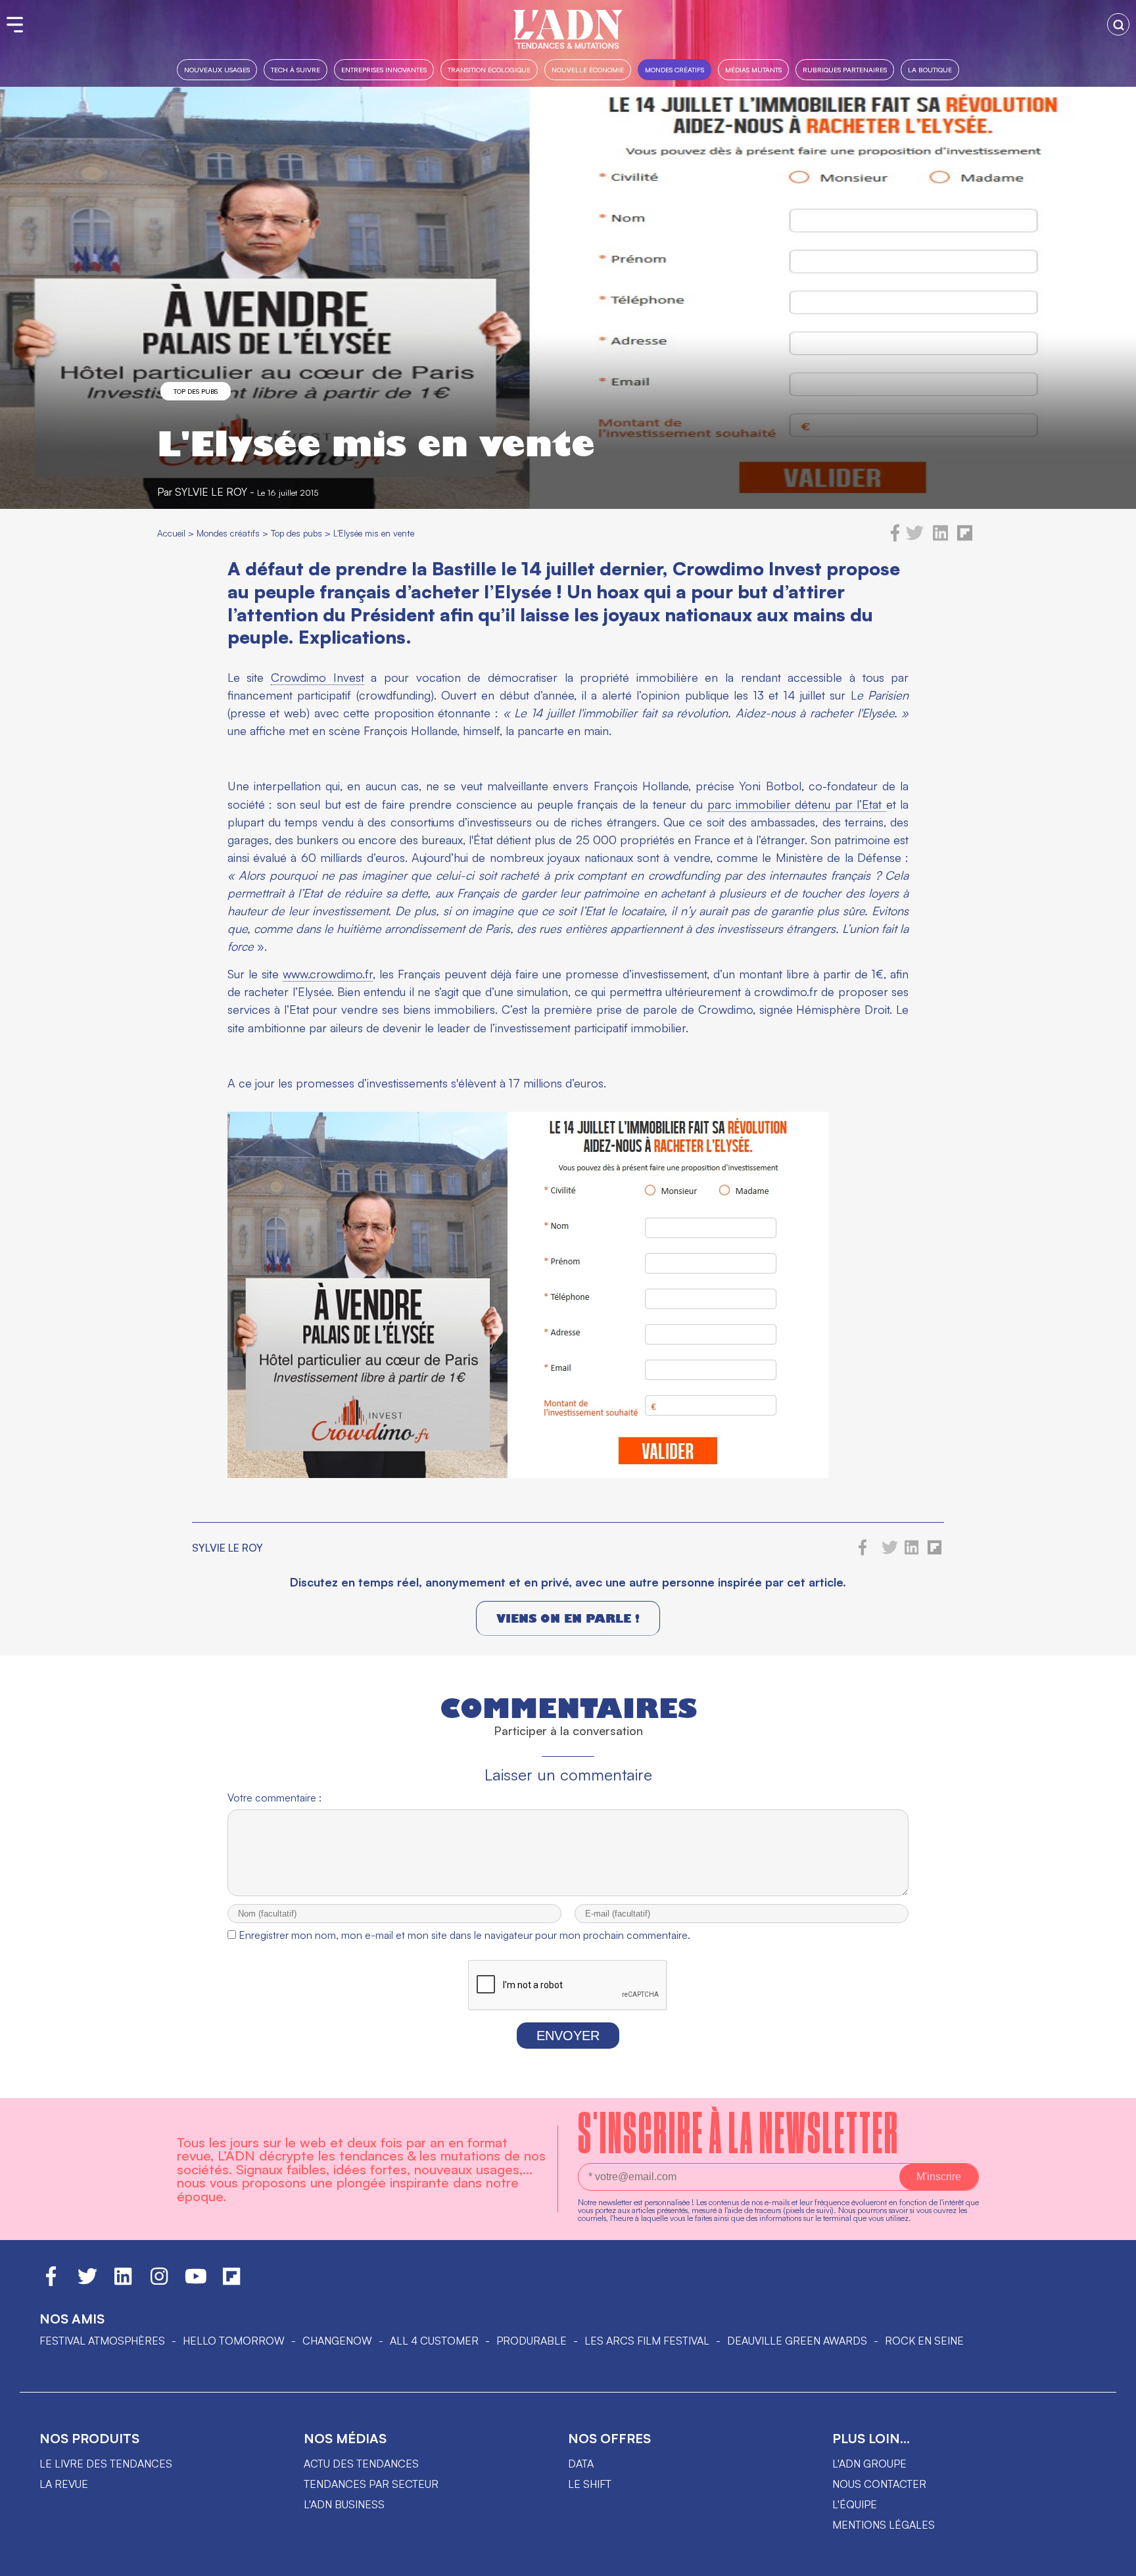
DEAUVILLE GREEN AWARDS (797, 2341)
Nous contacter (879, 2484)
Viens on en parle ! (568, 1618)
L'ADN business (344, 2504)
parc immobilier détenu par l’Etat (797, 804)
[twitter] (915, 538)
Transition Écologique (489, 69)
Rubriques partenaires (845, 69)
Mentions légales (884, 2525)
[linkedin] (940, 538)
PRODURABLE (532, 2341)
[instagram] (159, 2282)
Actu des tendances (361, 2464)
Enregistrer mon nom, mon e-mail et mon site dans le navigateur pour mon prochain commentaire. (464, 1935)
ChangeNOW (337, 2341)
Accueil (171, 533)
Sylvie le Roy (211, 492)
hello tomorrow (234, 2341)
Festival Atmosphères (102, 2341)
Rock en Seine (924, 2341)
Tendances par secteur (371, 2484)
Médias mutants (753, 69)
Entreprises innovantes (384, 69)
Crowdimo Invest (318, 677)
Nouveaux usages (217, 69)
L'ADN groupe (869, 2464)
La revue (64, 2484)
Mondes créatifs (674, 69)
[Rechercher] (1118, 24)
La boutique (930, 69)
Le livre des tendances (106, 2464)
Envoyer (568, 2036)
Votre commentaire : (274, 1798)
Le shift (590, 2484)
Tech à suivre (296, 69)
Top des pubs (196, 391)
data (581, 2464)
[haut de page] (1113, 2560)
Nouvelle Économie (588, 69)
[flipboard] (965, 538)
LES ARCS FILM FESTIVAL (647, 2341)
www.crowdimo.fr (328, 974)
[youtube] (196, 2282)
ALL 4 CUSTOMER (434, 2341)
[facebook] (895, 538)
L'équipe (855, 2504)
